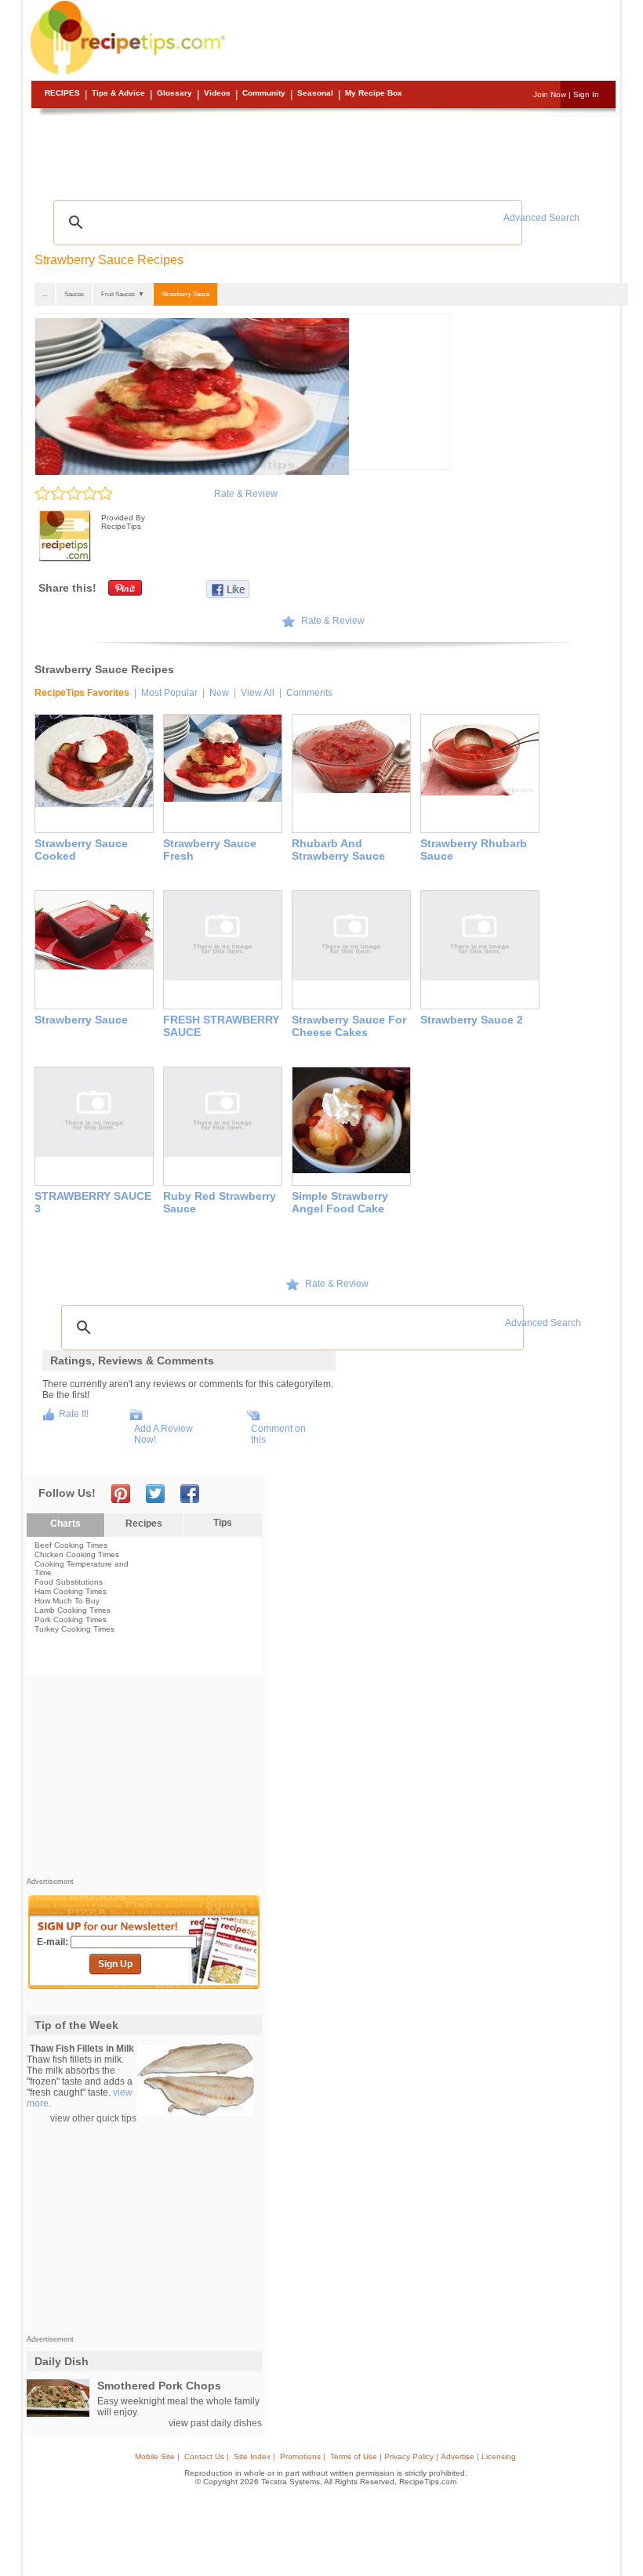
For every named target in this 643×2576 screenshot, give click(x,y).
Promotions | (303, 2456)
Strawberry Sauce (185, 294)
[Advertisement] (324, 153)
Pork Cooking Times (71, 1620)
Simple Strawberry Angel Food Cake (340, 1202)
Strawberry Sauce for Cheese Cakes (349, 1026)
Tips (223, 1523)
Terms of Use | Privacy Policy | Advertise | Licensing (423, 2456)
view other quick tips (93, 2118)
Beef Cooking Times (71, 1545)
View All (258, 693)
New (219, 693)
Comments (309, 693)
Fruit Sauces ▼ (123, 294)
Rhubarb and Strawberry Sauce (338, 850)
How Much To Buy (67, 1601)
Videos (217, 93)
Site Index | (254, 2456)
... (45, 294)
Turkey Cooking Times (74, 1629)
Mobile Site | (157, 2456)
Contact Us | (207, 2456)
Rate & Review (246, 494)
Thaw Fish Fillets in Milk (82, 2049)
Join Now (550, 94)
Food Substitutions (69, 1582)
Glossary (174, 93)
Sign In (586, 94)
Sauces (74, 294)
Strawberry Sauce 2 (472, 1020)
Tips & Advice (118, 93)
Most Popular (169, 693)
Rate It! (74, 1414)
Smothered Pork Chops (159, 2386)
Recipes (62, 93)
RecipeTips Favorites (82, 693)
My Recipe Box (374, 93)
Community (264, 93)
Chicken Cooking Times (77, 1554)
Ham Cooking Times (71, 1591)
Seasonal (315, 93)
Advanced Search (541, 218)
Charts (65, 1523)
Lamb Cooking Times (73, 1610)
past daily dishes (226, 2423)
